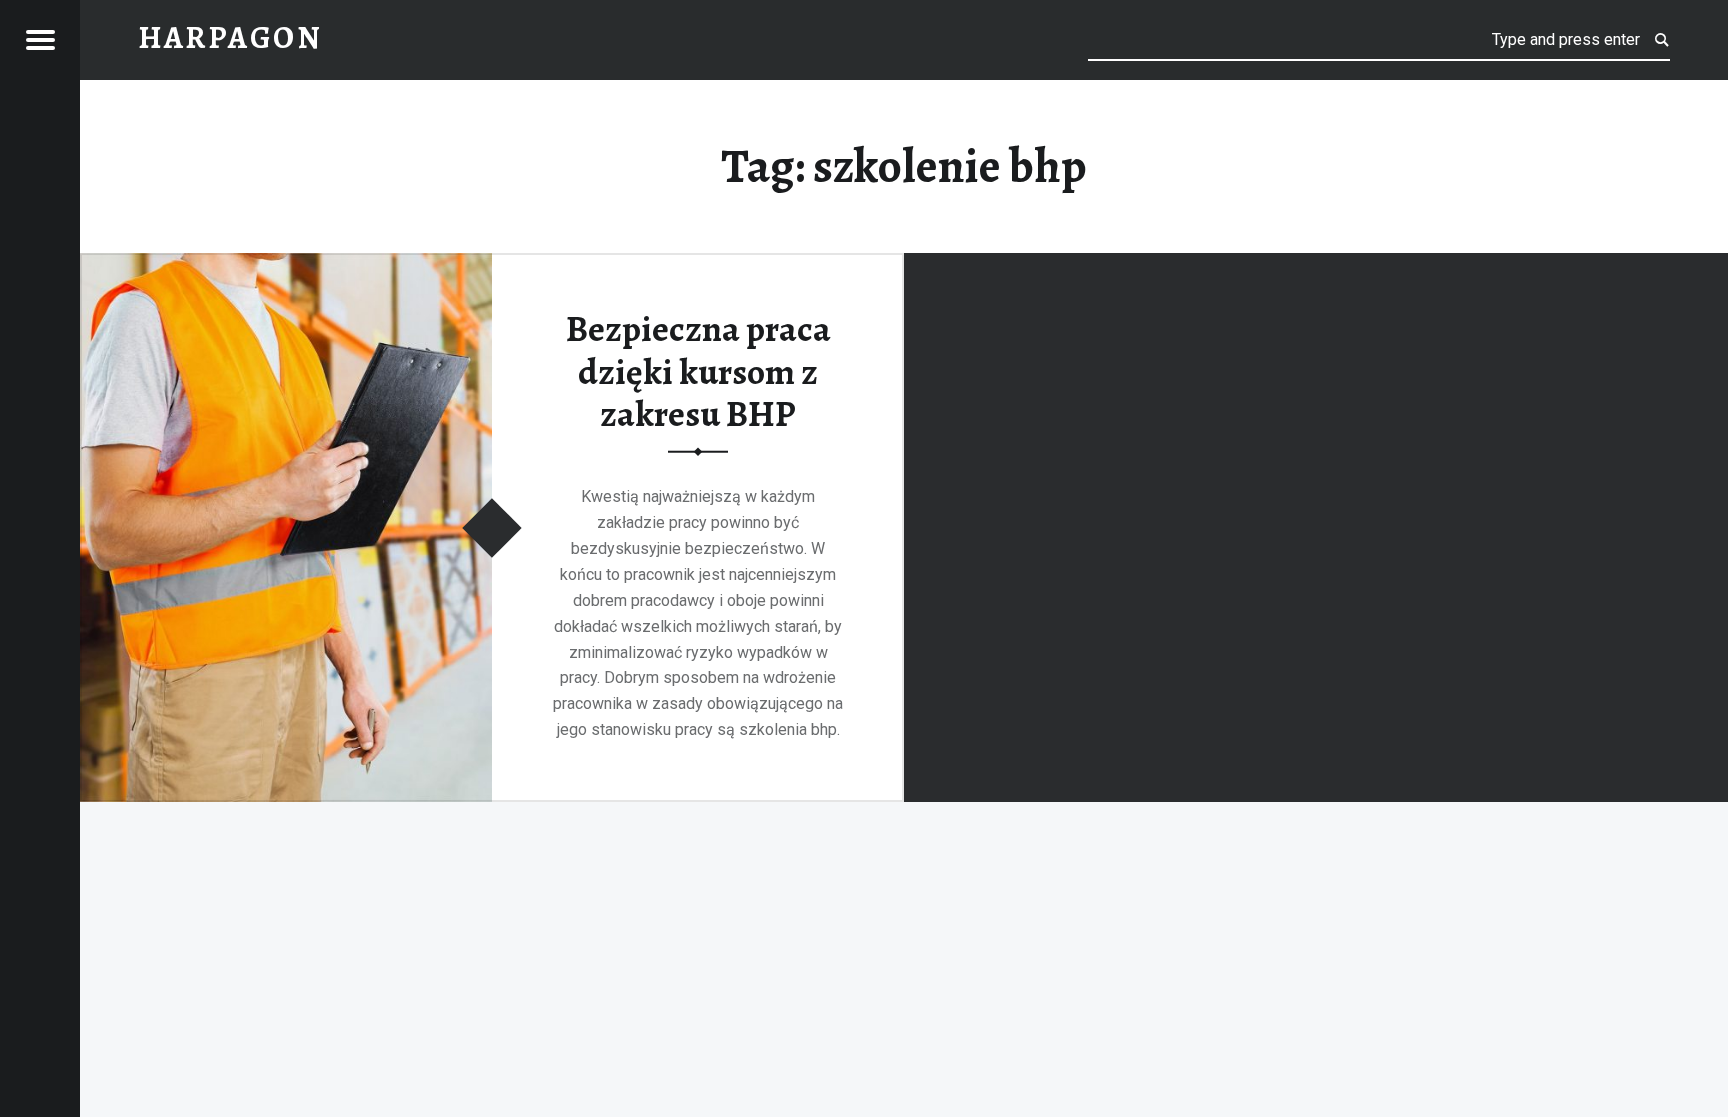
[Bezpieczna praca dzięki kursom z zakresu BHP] (286, 265)
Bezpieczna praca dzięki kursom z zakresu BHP (698, 371)
